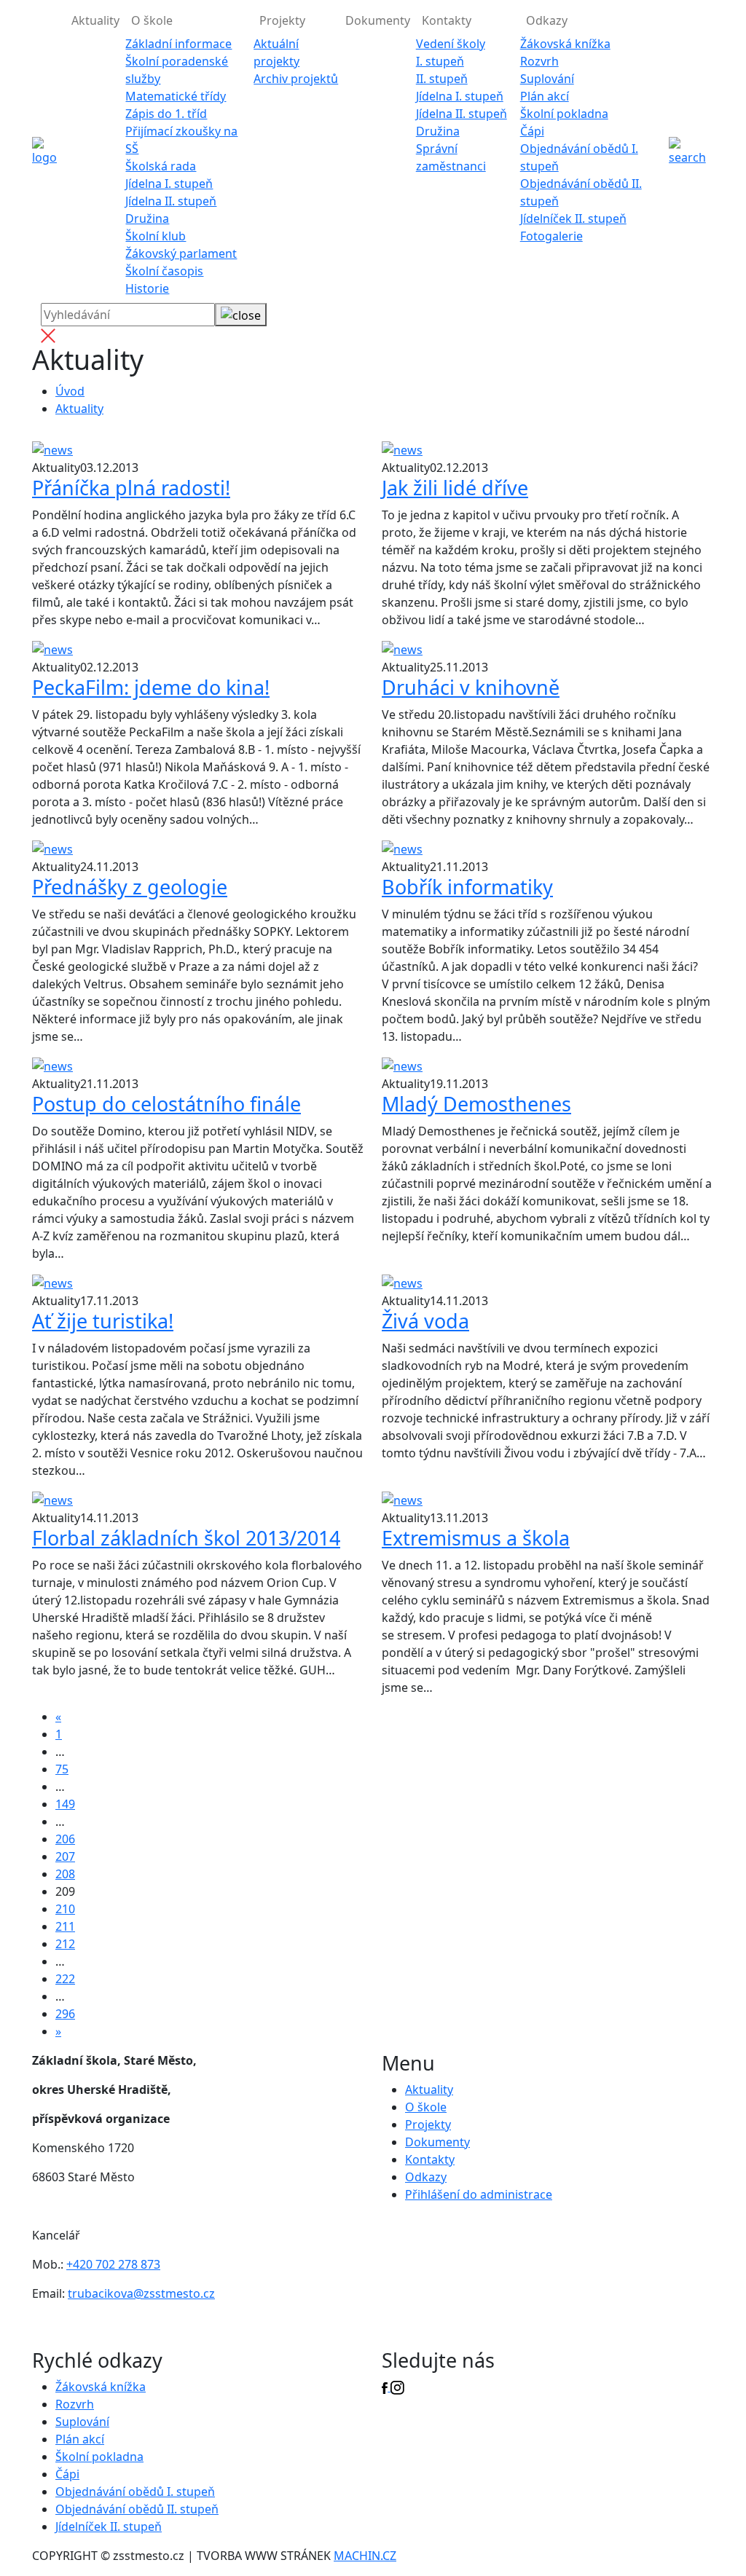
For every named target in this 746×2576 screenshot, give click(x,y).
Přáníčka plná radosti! (131, 488)
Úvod (70, 391)
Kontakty (430, 2159)
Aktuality (95, 20)
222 (65, 1979)
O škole (426, 2107)
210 (65, 1909)
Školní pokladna (564, 114)
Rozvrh (539, 61)
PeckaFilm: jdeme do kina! (151, 687)
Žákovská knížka (565, 44)
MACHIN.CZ (365, 2556)
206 (65, 1839)
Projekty (428, 2124)
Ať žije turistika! (103, 1321)
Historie (147, 288)
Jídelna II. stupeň (171, 201)
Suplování (547, 79)
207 (65, 1856)
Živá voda (425, 1321)
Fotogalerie (551, 236)
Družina (147, 218)
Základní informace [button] (178, 44)
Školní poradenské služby (177, 70)
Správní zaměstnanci (451, 157)
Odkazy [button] (547, 20)
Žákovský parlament (181, 253)
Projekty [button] (282, 20)
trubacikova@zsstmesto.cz (141, 2293)
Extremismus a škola (476, 1538)
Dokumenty (378, 20)
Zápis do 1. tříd (166, 114)
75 (62, 1769)
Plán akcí (545, 96)
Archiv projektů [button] (296, 79)
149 (65, 1804)
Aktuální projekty (276, 52)
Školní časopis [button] (164, 271)
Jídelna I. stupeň (169, 184)
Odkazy (426, 2177)
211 (65, 1926)
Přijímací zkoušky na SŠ (181, 140)
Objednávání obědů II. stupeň (581, 192)
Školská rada (161, 166)
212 (65, 1944)
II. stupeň (442, 79)
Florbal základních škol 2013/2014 (186, 1538)
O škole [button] (152, 20)
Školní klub (156, 236)
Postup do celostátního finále (166, 1104)
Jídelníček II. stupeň (573, 218)
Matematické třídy (176, 96)
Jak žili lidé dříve (455, 488)
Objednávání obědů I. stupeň (579, 157)
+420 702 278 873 (113, 2264)
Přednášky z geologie (130, 887)
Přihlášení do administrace (479, 2194)
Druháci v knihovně (471, 687)
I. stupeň (440, 61)
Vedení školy (451, 44)
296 (65, 2014)
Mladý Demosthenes (476, 1104)
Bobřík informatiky (467, 887)
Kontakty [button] (447, 20)
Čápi (532, 131)
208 (65, 1874)
